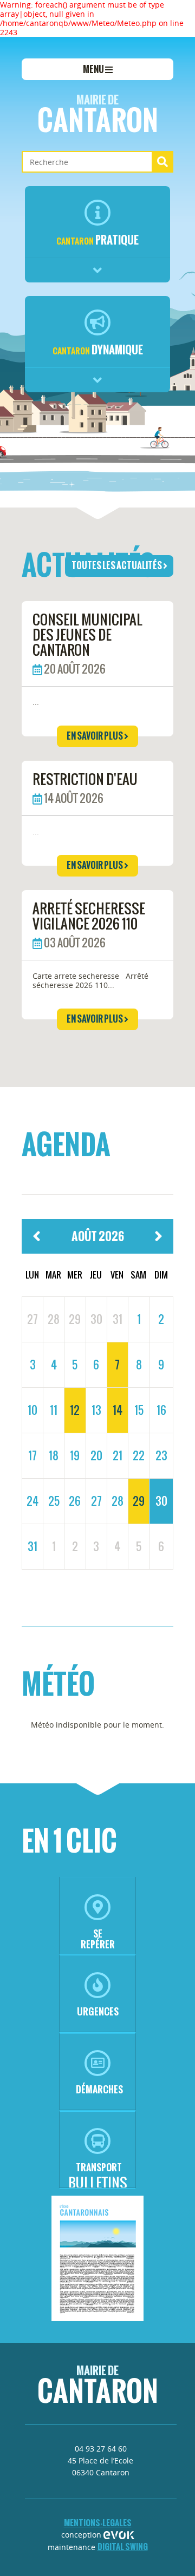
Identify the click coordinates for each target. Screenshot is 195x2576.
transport (99, 2167)
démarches (99, 2089)
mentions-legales (98, 2523)
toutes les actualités (117, 565)
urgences (98, 2011)
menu (94, 69)
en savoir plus (95, 736)
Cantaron (98, 116)
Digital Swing (123, 2547)
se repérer (98, 1939)
